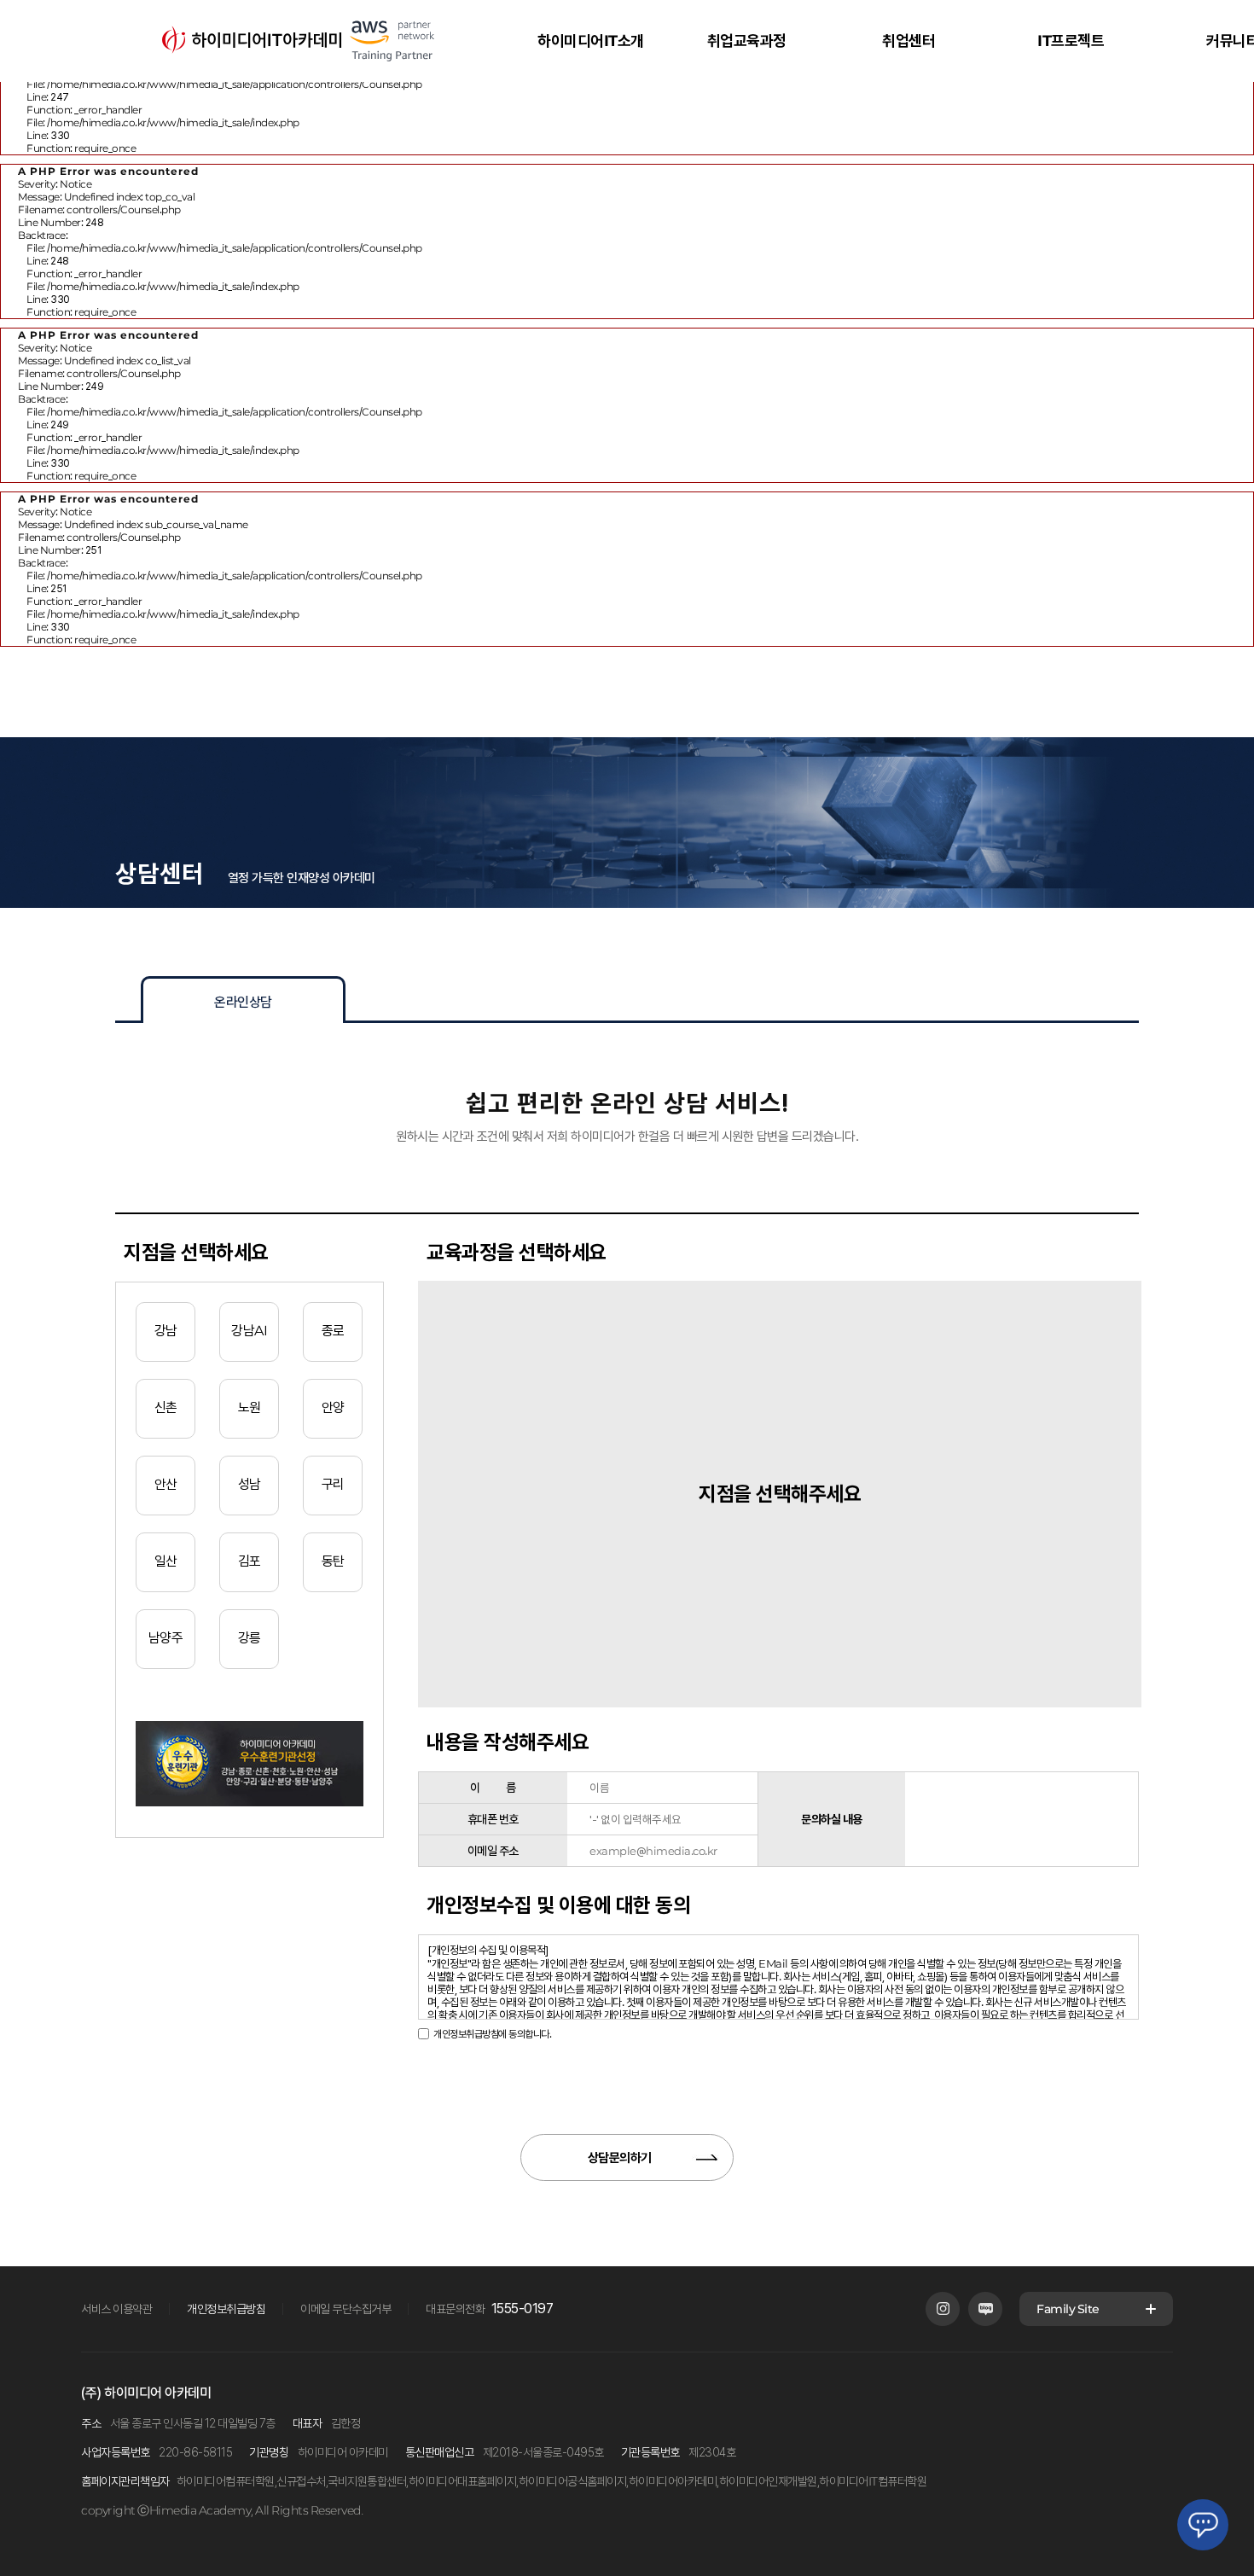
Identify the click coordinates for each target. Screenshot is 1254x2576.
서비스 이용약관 (116, 2309)
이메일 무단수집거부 (345, 2309)
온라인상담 (243, 1002)
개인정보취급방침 (226, 2309)
